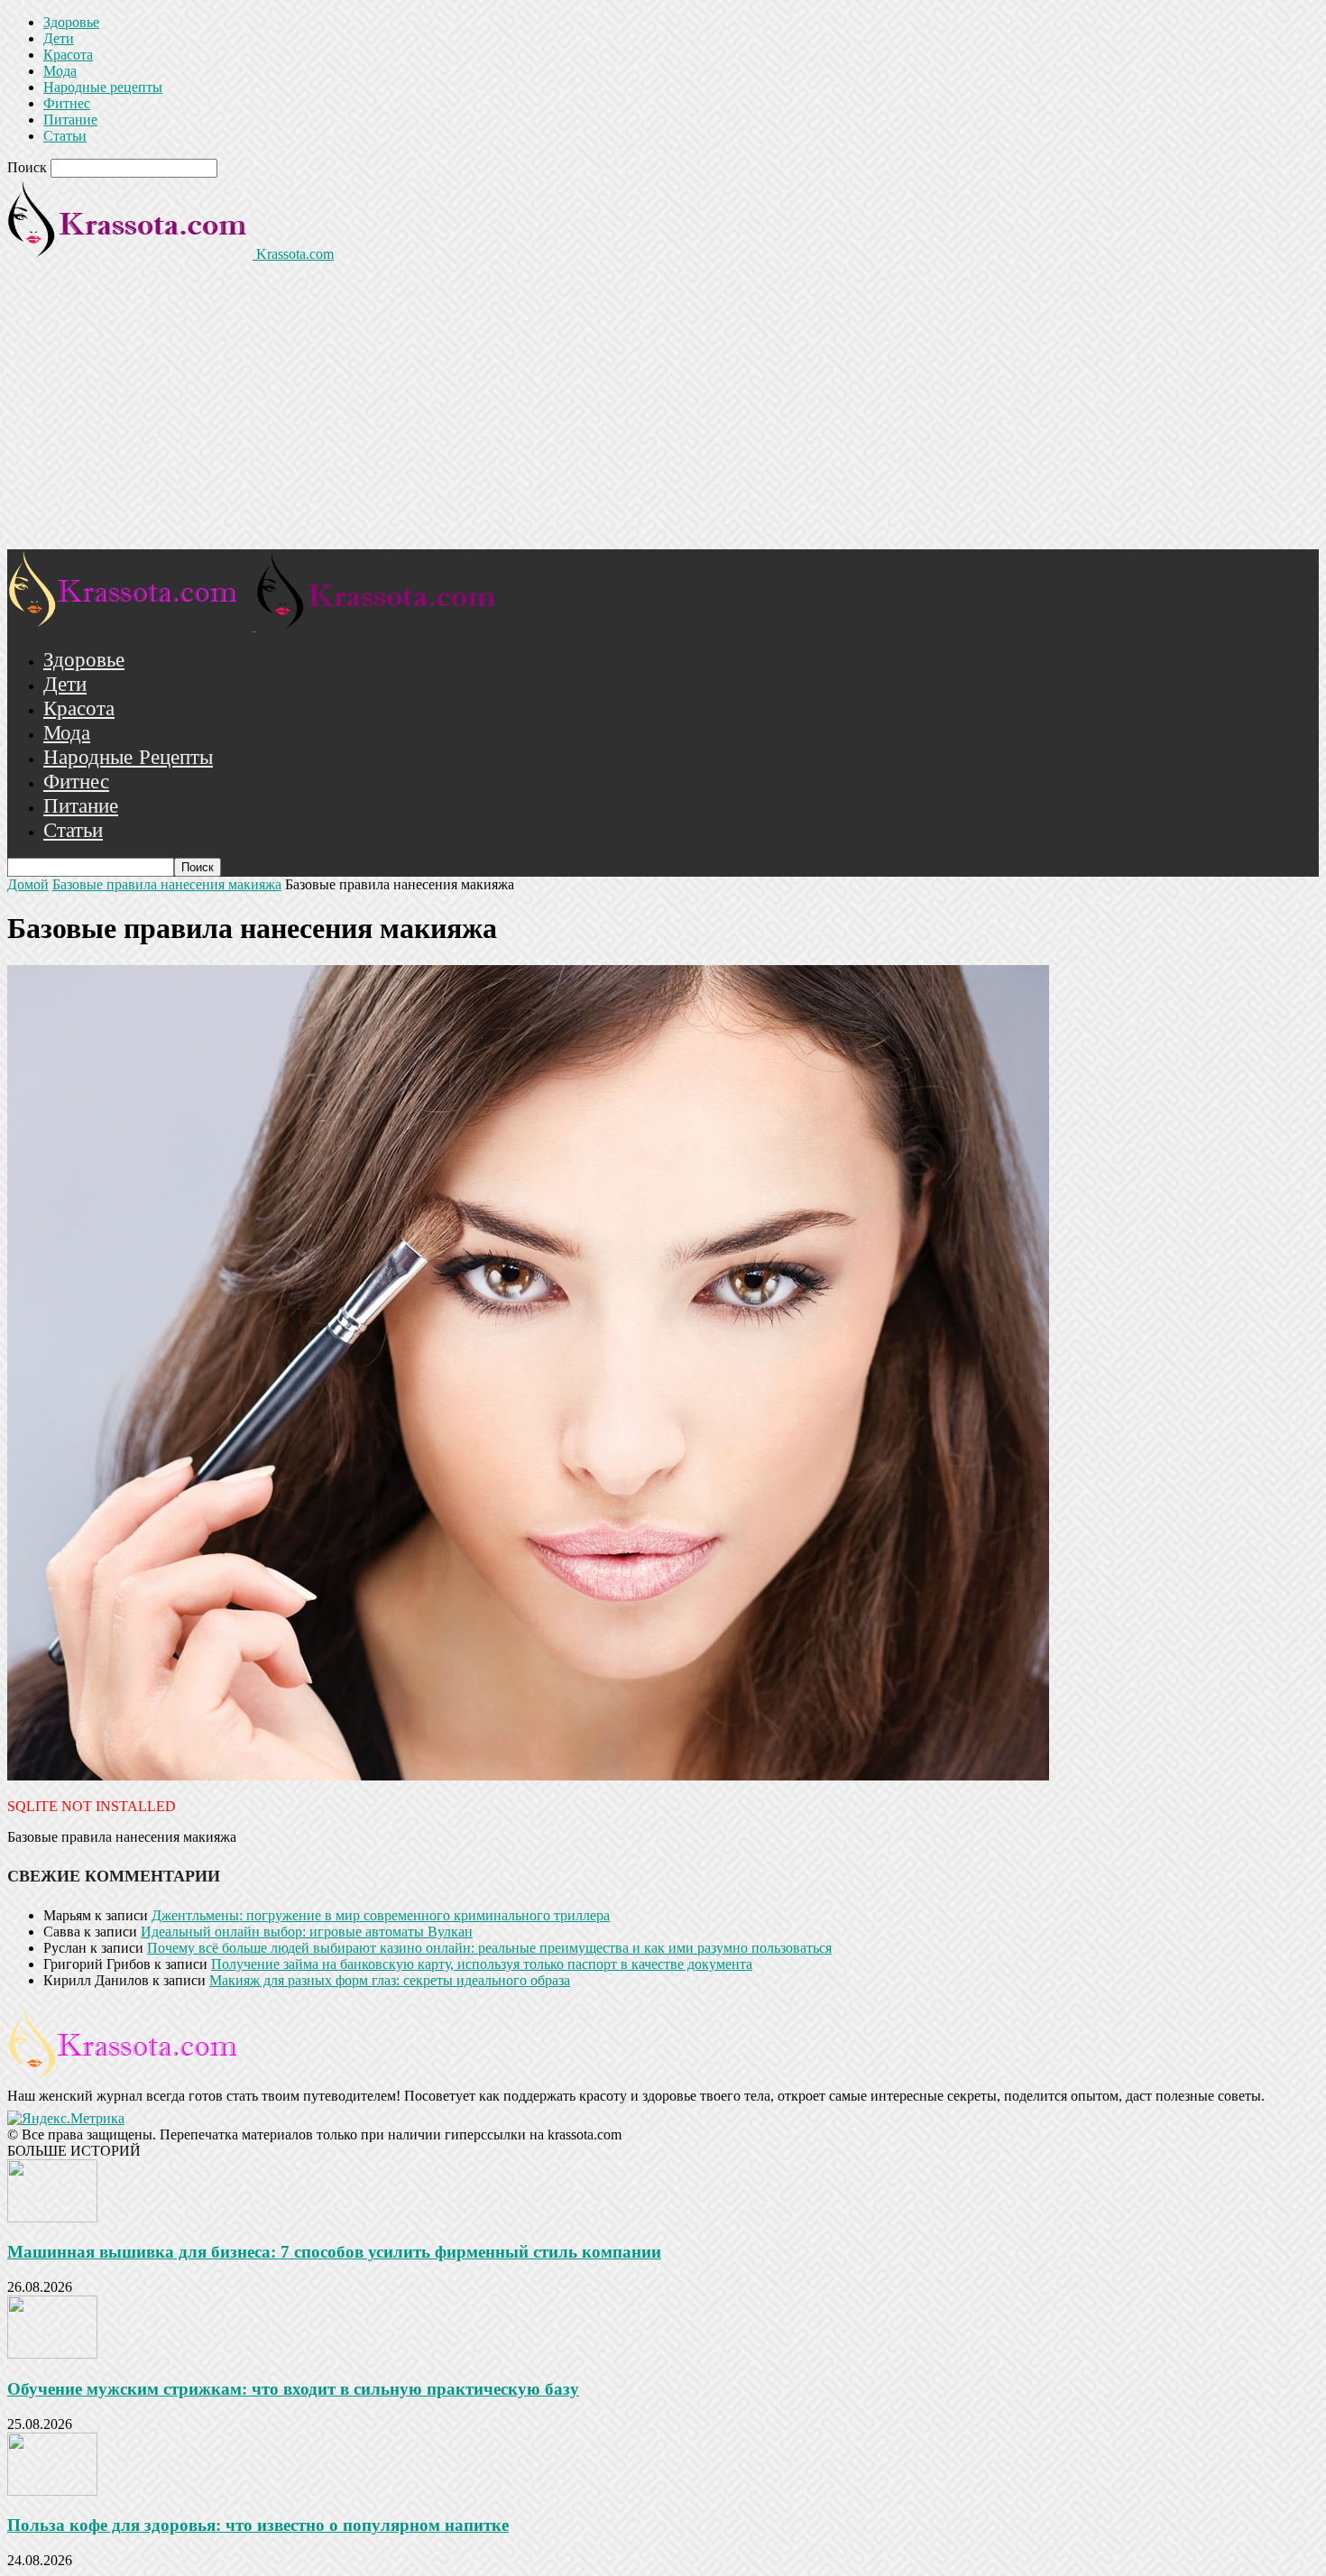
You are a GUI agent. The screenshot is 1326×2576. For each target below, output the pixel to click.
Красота (68, 55)
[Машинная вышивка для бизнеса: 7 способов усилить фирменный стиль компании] (52, 2217)
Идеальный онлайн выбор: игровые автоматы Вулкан (307, 1932)
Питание (70, 120)
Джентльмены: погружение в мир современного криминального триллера (381, 1915)
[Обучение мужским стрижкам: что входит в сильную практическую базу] (52, 2354)
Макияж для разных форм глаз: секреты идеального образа (390, 1980)
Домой (28, 884)
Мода (60, 71)
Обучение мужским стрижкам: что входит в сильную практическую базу (293, 2389)
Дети (59, 38)
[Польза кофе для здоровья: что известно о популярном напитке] (52, 2491)
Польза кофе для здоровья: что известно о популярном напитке (258, 2525)
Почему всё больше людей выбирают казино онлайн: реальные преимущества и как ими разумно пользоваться (489, 1948)
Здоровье (71, 22)
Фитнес (67, 103)
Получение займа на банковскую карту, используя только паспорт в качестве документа (482, 1964)
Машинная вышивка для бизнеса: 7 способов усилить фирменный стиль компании (334, 2252)
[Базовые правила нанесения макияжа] (528, 1776)
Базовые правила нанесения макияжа (167, 884)
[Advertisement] (663, 414)
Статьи (65, 136)
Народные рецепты (103, 87)
